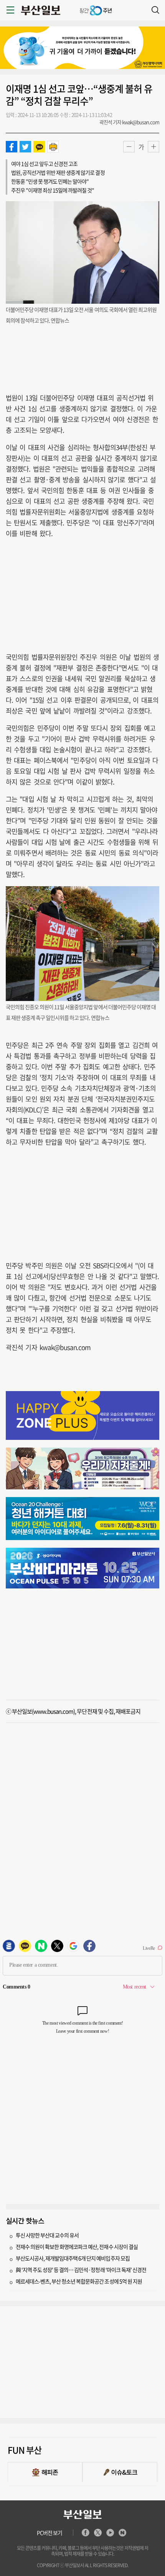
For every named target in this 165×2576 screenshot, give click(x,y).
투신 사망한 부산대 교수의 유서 (47, 2235)
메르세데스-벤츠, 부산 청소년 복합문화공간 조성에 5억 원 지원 (79, 2281)
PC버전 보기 (49, 2533)
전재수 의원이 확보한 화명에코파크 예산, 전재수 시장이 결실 (77, 2247)
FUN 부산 (25, 2450)
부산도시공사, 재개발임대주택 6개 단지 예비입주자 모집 (73, 2258)
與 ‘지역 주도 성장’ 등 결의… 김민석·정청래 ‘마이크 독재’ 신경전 (81, 2270)
